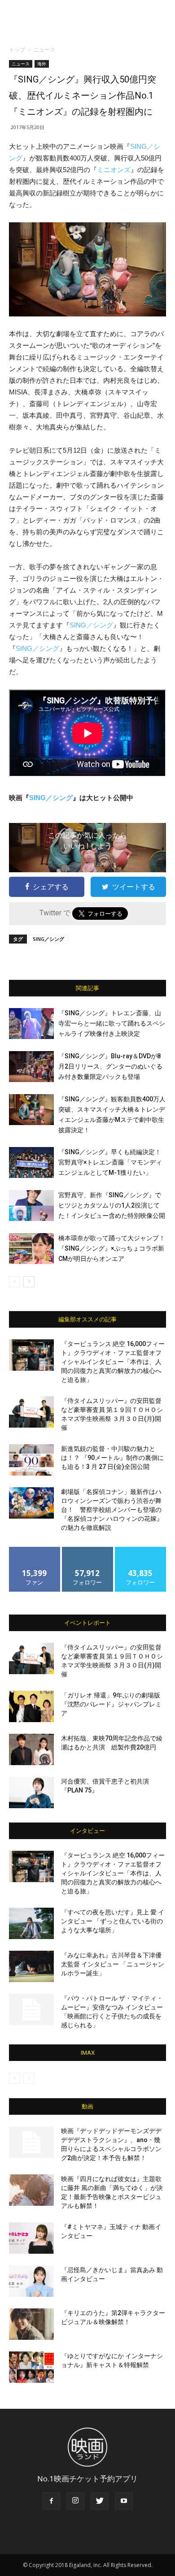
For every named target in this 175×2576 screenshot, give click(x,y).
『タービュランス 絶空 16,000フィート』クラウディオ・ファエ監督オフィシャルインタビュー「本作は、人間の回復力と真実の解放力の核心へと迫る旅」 (113, 1362)
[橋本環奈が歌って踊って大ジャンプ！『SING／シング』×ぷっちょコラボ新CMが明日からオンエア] (31, 1249)
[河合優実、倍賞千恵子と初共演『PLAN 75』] (31, 1792)
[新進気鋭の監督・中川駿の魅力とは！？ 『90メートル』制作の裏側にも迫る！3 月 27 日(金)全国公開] (31, 1460)
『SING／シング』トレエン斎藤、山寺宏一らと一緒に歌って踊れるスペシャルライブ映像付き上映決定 (112, 1023)
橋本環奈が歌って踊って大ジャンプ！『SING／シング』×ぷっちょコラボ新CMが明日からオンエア (112, 1248)
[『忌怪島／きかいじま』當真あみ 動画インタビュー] (31, 2281)
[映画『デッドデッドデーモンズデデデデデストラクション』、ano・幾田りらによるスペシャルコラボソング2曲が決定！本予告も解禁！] (31, 2142)
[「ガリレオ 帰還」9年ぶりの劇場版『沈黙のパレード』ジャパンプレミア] (31, 1706)
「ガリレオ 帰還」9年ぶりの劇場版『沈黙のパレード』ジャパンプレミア (111, 1704)
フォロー (87, 1550)
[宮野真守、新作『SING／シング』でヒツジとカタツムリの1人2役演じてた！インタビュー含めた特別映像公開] (31, 1206)
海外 (42, 64)
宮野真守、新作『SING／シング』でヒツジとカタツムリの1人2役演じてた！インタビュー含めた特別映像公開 (112, 1205)
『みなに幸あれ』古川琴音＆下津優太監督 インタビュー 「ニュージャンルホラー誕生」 (113, 1964)
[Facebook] (51, 2501)
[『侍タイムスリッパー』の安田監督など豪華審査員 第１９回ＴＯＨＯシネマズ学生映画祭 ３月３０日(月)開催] (31, 1412)
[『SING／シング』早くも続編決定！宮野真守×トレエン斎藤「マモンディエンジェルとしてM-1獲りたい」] (31, 1162)
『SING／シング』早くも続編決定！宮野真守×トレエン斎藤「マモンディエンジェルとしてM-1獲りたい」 (110, 1162)
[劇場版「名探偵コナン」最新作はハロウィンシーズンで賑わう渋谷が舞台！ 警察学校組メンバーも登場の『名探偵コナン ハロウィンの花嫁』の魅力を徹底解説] (31, 1503)
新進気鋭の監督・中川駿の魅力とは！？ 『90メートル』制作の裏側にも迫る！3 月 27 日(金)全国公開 (112, 1458)
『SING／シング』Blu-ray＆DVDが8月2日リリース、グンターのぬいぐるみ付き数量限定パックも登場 (110, 1066)
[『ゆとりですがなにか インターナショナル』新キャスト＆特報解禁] (31, 2367)
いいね (35, 1550)
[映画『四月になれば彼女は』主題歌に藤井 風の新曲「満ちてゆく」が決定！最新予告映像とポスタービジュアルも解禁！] (31, 2190)
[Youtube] (124, 2501)
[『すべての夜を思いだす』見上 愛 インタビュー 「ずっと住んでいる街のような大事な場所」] (31, 1923)
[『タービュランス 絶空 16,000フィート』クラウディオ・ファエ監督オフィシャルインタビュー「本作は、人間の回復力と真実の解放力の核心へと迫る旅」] (31, 1355)
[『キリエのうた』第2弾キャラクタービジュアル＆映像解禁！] (31, 2324)
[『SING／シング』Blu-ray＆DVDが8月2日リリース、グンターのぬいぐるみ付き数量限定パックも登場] (31, 1067)
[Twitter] (100, 2501)
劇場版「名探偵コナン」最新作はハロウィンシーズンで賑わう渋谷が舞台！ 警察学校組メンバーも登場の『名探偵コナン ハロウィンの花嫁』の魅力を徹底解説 (112, 1510)
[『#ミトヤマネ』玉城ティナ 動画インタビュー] (31, 2238)
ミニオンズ (114, 170)
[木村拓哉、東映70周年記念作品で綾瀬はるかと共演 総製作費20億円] (31, 1749)
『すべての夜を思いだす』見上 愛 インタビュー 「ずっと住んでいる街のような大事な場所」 (113, 1921)
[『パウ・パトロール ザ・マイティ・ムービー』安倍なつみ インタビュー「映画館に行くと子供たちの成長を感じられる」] (31, 2009)
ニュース (44, 50)
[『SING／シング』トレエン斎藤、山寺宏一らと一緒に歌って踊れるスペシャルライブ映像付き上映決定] (31, 1024)
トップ (17, 50)
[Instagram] (75, 2501)
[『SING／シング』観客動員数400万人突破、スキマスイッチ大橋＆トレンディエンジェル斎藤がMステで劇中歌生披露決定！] (31, 1110)
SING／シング (91, 625)
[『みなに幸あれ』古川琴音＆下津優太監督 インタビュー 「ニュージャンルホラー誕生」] (31, 1966)
